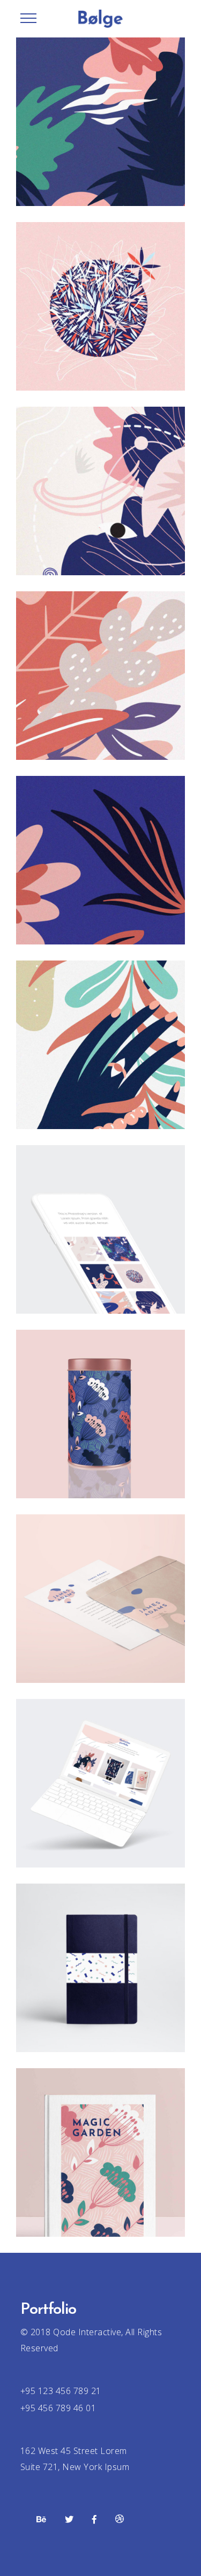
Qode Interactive (86, 2332)
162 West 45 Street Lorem (74, 2451)
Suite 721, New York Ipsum (75, 2467)
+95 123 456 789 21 (61, 2391)
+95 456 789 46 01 (58, 2408)
